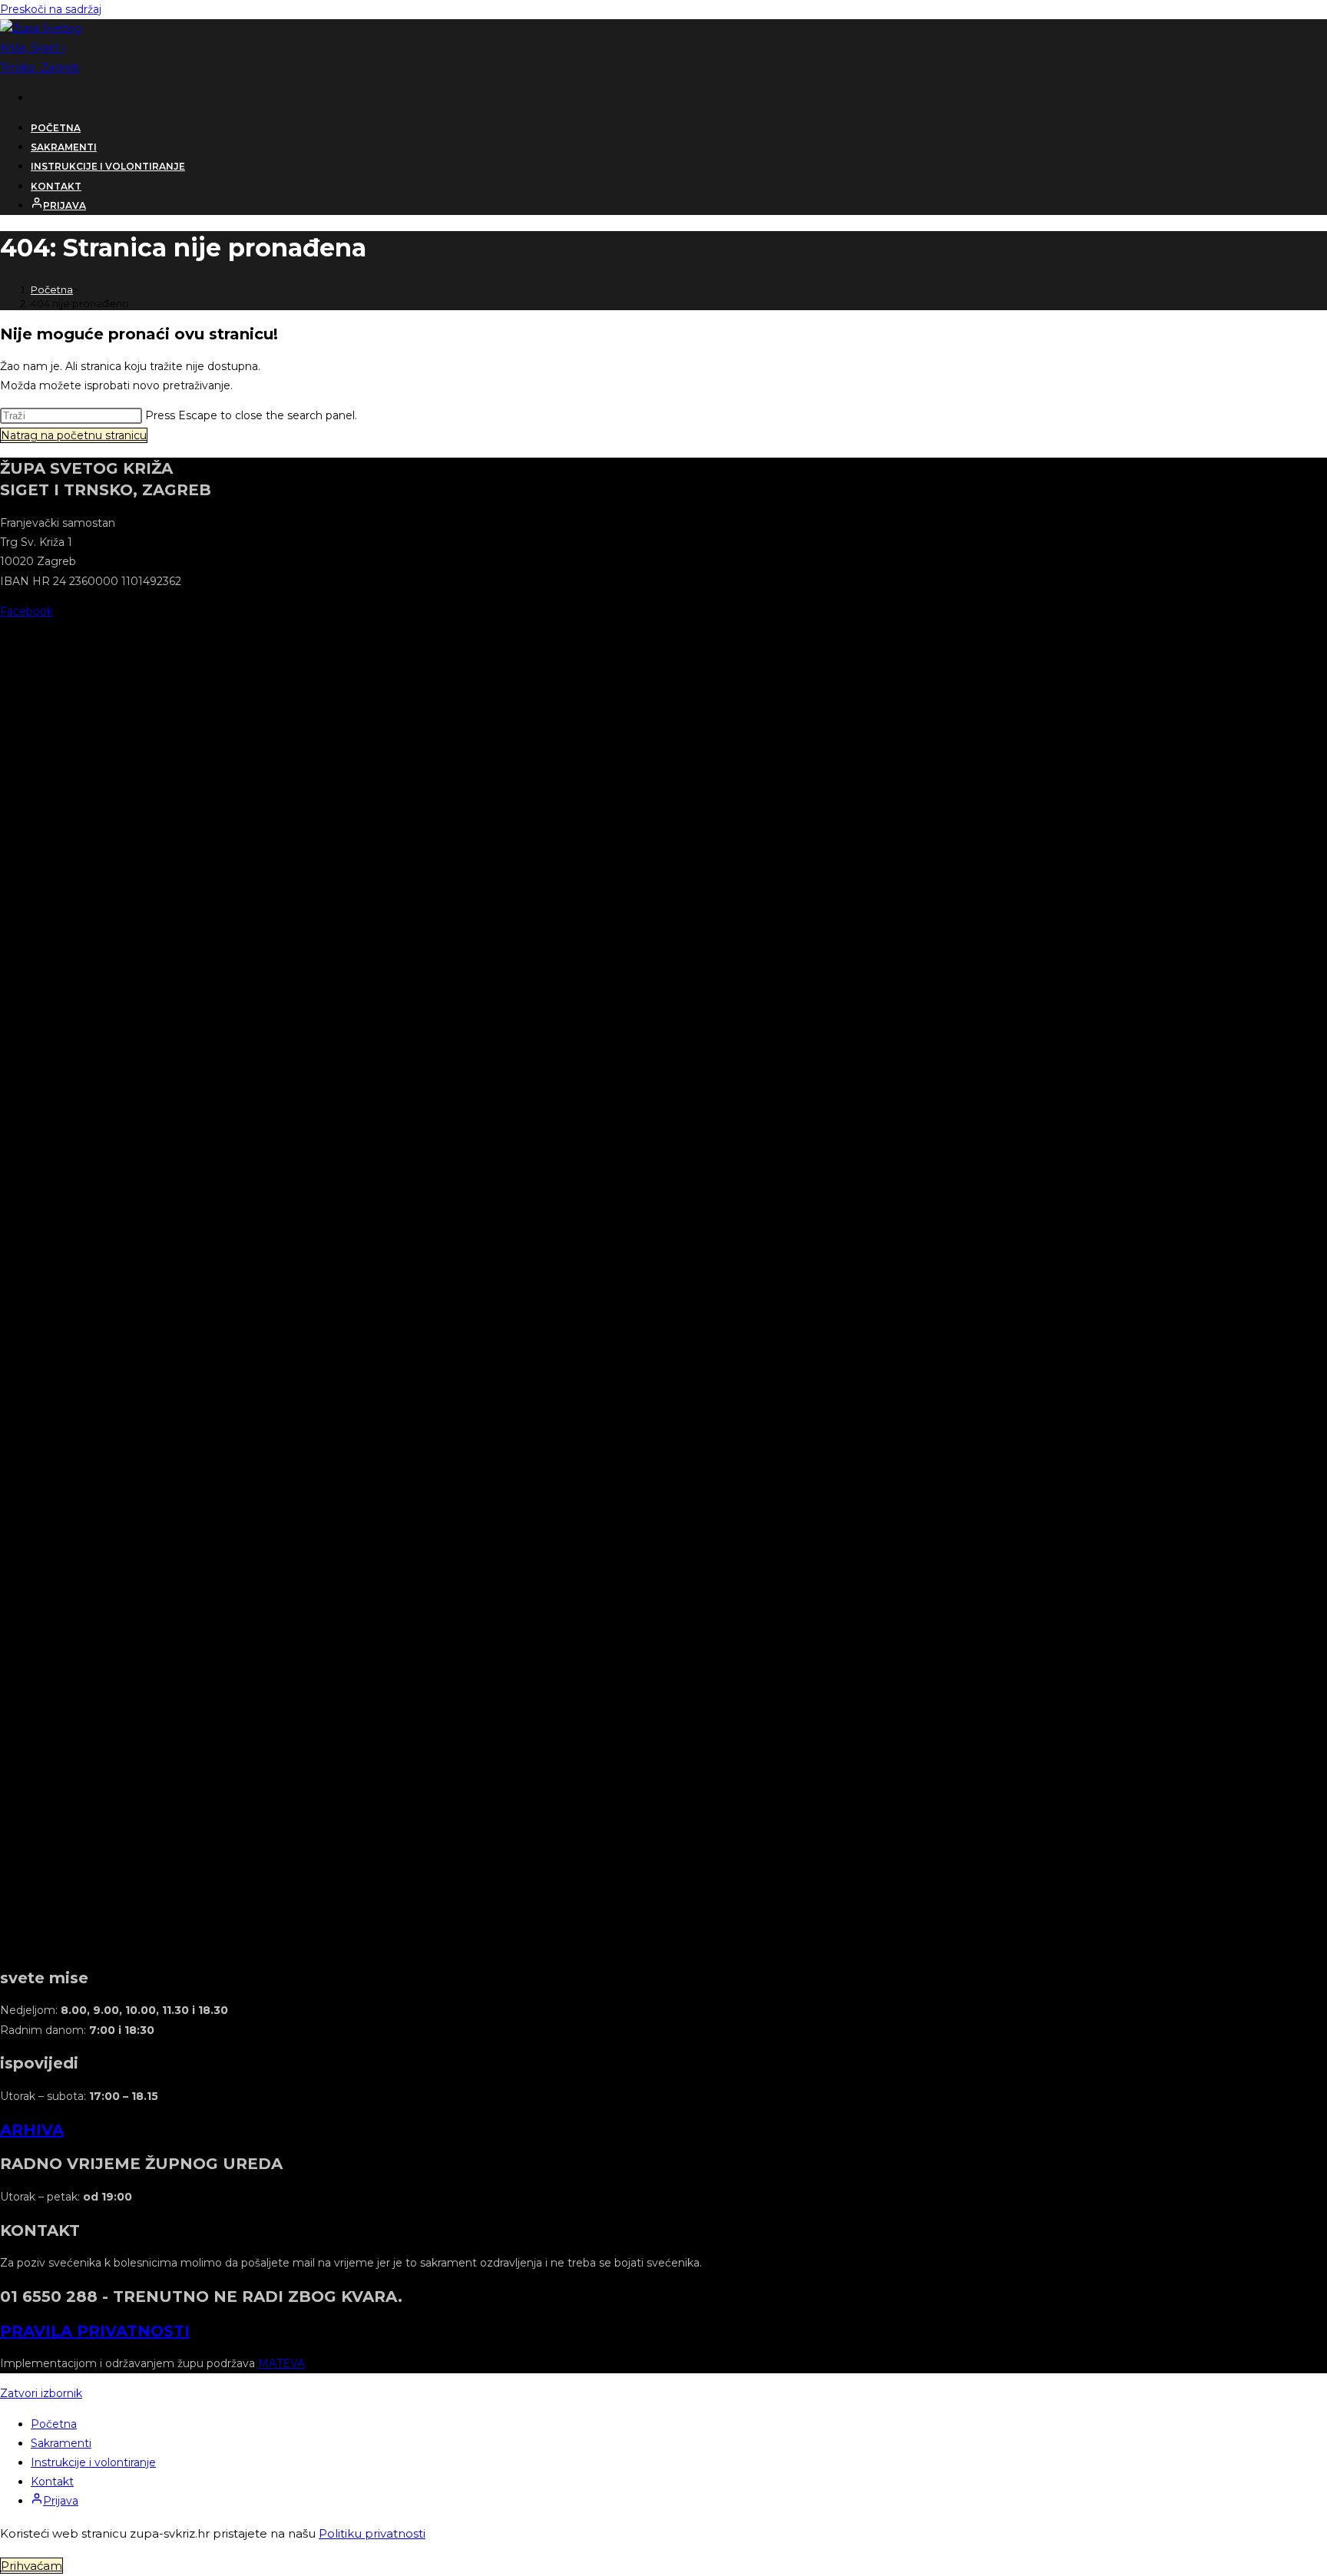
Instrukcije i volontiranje (93, 2462)
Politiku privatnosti (372, 2533)
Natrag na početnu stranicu (74, 435)
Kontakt (52, 2482)
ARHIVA (32, 2130)
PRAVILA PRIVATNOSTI (95, 2331)
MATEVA (281, 2363)
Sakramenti (61, 2443)
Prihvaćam (31, 2566)
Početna (54, 2424)
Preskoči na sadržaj (51, 9)
